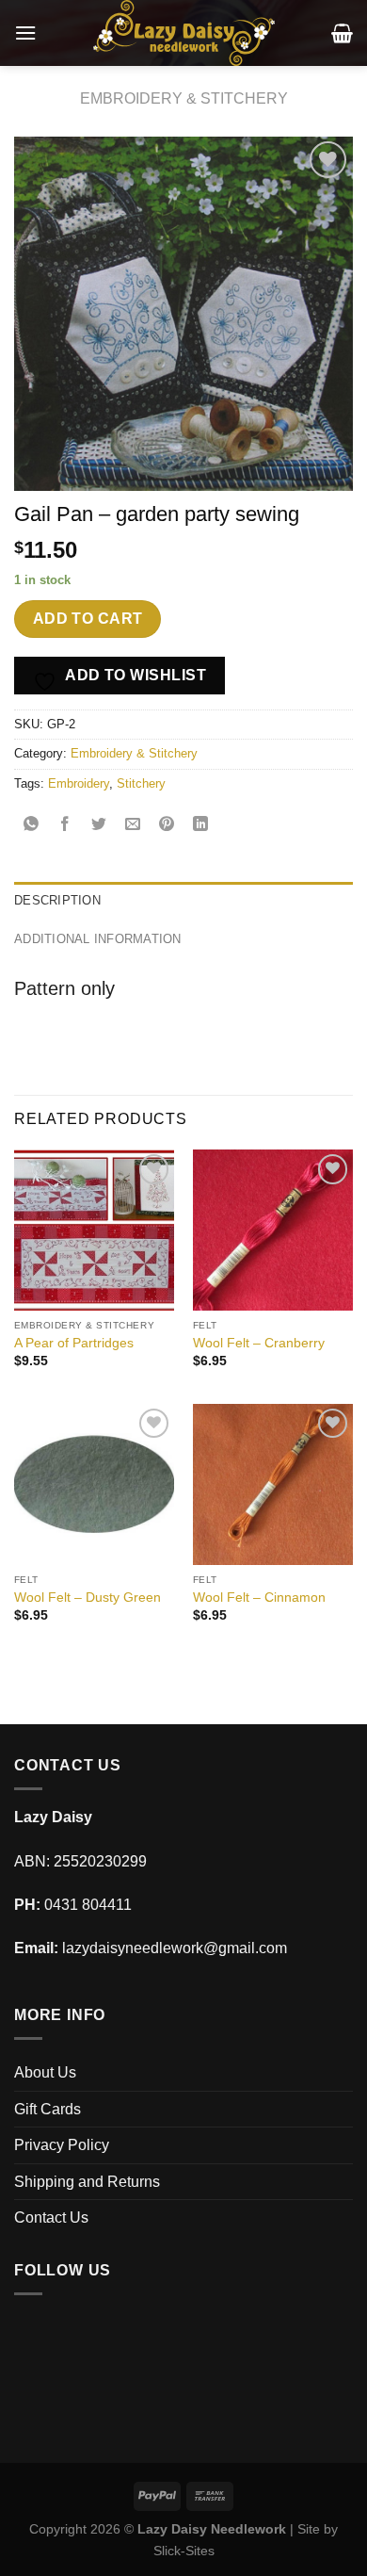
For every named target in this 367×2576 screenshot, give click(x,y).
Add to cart (88, 619)
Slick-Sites (184, 2551)
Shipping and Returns (87, 2182)
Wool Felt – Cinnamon (259, 1598)
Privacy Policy (62, 2145)
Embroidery (79, 783)
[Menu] (25, 33)
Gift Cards (48, 2109)
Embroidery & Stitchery (184, 98)
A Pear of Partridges (74, 1343)
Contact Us (51, 2217)
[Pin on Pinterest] (167, 826)
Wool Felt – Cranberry (259, 1343)
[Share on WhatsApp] (32, 826)
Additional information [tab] (98, 939)
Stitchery (141, 783)
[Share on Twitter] (99, 826)
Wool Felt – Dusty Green (88, 1598)
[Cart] (342, 33)
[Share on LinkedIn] (201, 826)
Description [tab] (57, 900)
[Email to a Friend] (133, 826)
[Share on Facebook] (65, 826)
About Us (45, 2072)
